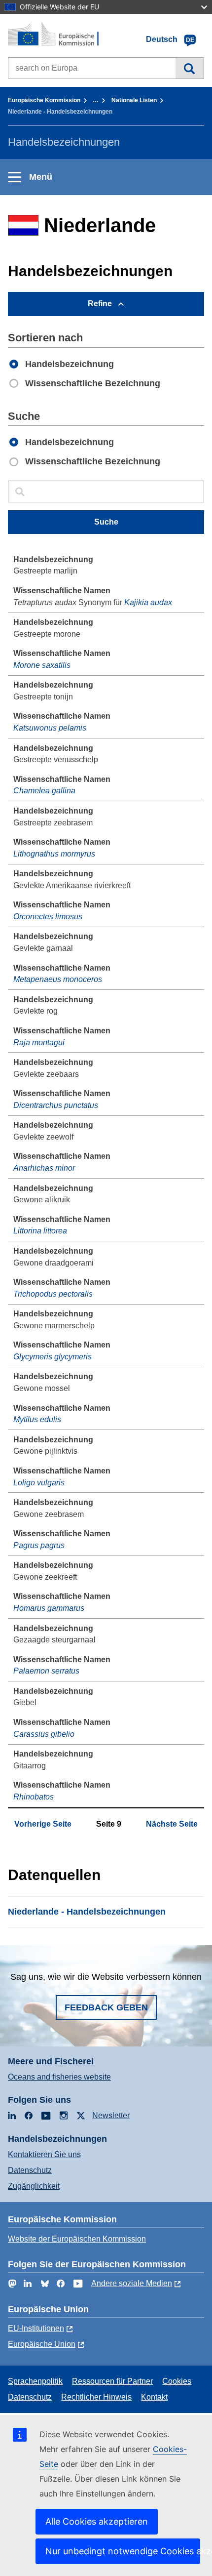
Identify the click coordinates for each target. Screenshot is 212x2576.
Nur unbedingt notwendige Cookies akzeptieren (123, 2551)
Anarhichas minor (44, 1168)
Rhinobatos (34, 1797)
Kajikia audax (148, 602)
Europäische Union (42, 2344)
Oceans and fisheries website (59, 2077)
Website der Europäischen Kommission (77, 2239)
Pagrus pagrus (39, 1545)
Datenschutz (30, 2170)
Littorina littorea (40, 1231)
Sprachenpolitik (35, 2381)
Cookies (177, 2381)
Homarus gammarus (49, 1608)
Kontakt (154, 2397)
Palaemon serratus (46, 1671)
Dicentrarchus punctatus (56, 1105)
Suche (190, 68)
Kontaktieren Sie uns (44, 2154)
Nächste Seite (172, 1824)
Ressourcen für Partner (112, 2381)
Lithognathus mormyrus (54, 854)
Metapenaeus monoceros (58, 979)
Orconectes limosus (48, 917)
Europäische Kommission (44, 100)
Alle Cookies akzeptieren (97, 2521)
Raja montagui (39, 1043)
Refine (100, 304)
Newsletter (111, 2115)
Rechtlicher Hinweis (96, 2397)
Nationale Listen (134, 100)
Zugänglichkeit (34, 2186)
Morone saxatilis (42, 665)
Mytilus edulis (37, 1419)
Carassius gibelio (44, 1734)
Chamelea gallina (44, 791)
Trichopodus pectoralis (53, 1294)
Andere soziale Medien (132, 2283)
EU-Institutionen (36, 2328)
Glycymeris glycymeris (53, 1357)
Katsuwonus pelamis (50, 728)
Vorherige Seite (43, 1824)
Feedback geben (106, 2007)
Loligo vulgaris (39, 1483)
